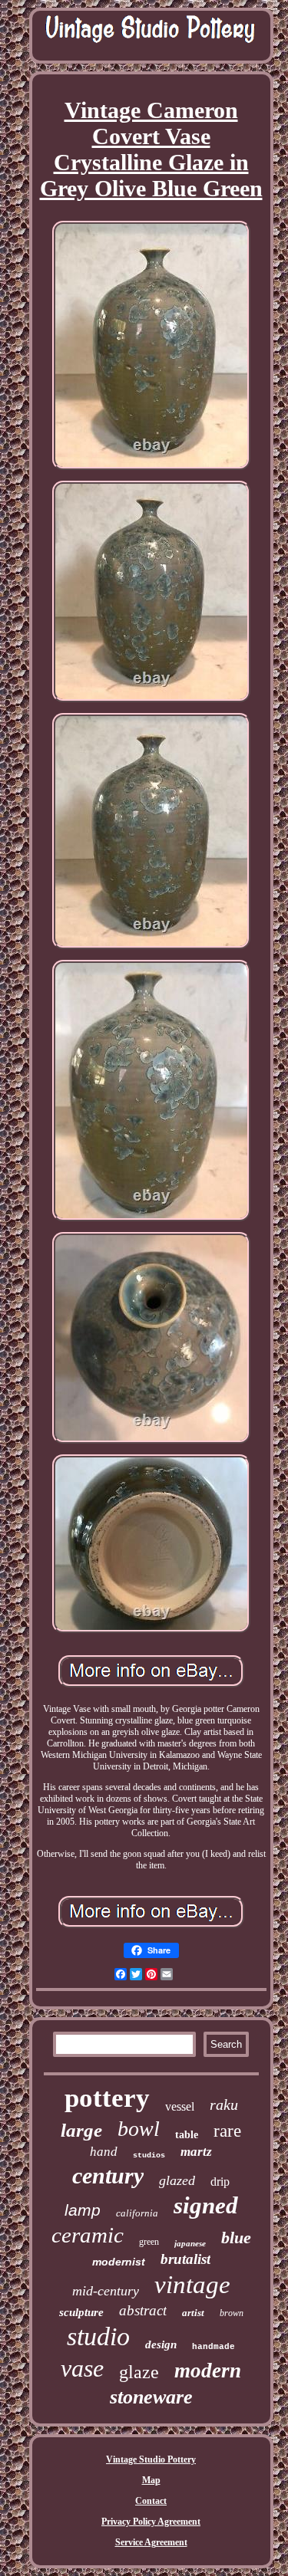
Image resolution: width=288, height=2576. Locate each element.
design (161, 2344)
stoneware (151, 2397)
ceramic (88, 2235)
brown (232, 2313)
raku (224, 2104)
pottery (107, 2098)
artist (193, 2313)
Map (151, 2480)
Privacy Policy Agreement (151, 2522)
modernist (119, 2262)
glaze (139, 2372)
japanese (190, 2243)
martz (196, 2152)
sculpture (81, 2312)
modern (208, 2371)
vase (82, 2368)
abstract (143, 2310)
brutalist (185, 2259)
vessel (180, 2106)
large (81, 2130)
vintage (192, 2285)
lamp (83, 2210)
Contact (151, 2501)
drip (220, 2182)
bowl (139, 2129)
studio (98, 2336)
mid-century (106, 2291)
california (137, 2213)
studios (149, 2155)
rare (227, 2131)
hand (104, 2152)
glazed (177, 2180)
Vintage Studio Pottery (151, 2459)
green (149, 2242)
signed (206, 2205)
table (187, 2135)
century (108, 2175)
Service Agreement (151, 2542)
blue (236, 2238)
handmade (214, 2347)
